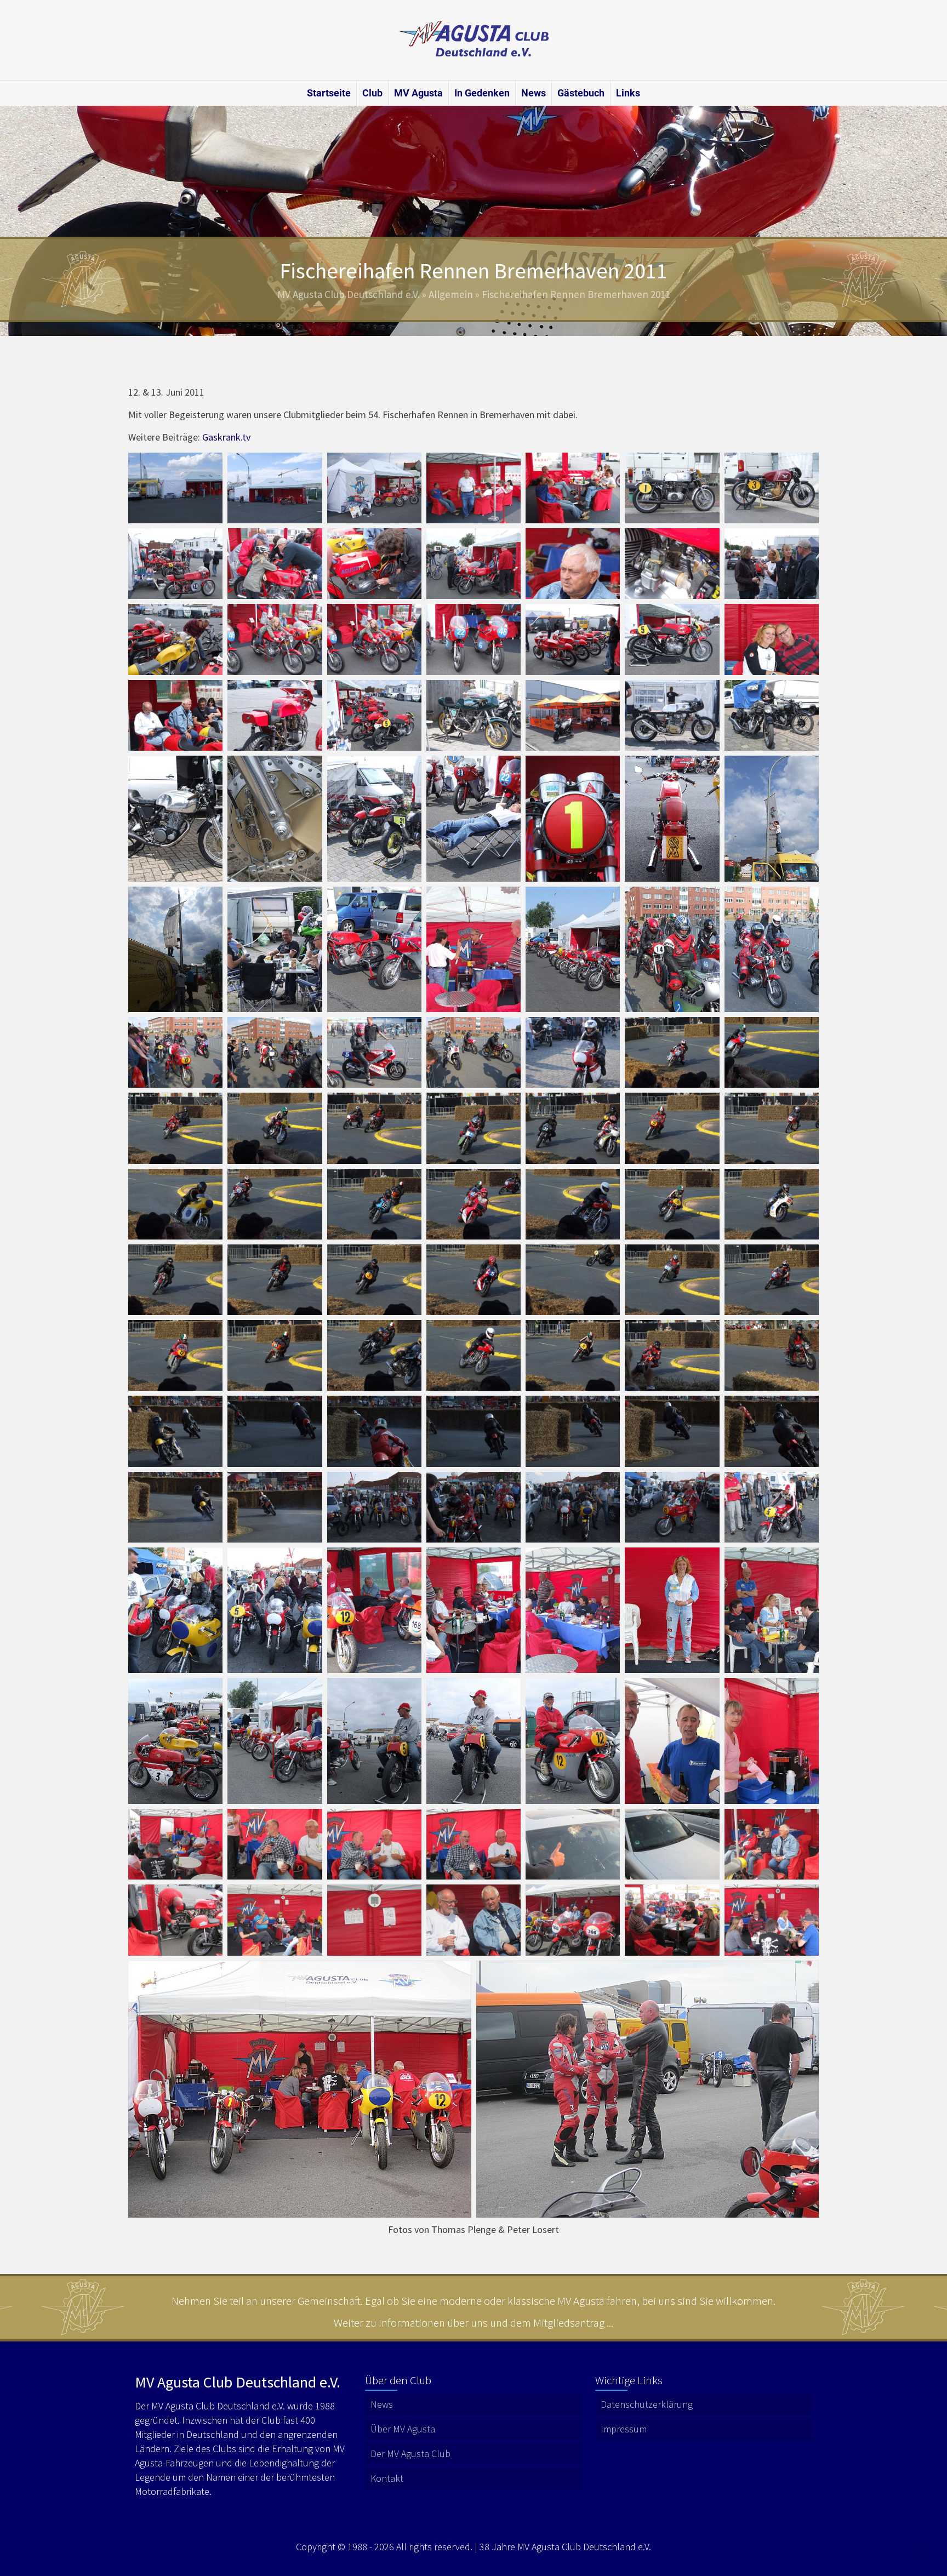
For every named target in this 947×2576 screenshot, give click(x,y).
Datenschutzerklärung (647, 2404)
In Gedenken (482, 93)
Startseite (329, 93)
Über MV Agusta (403, 2429)
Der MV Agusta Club (410, 2454)
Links (628, 93)
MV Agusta (418, 93)
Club (372, 93)
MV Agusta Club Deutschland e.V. (349, 294)
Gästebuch (581, 93)
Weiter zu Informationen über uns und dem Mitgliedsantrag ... (473, 2323)
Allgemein (451, 294)
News (534, 93)
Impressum (624, 2429)
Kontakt (387, 2478)
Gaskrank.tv (226, 437)
